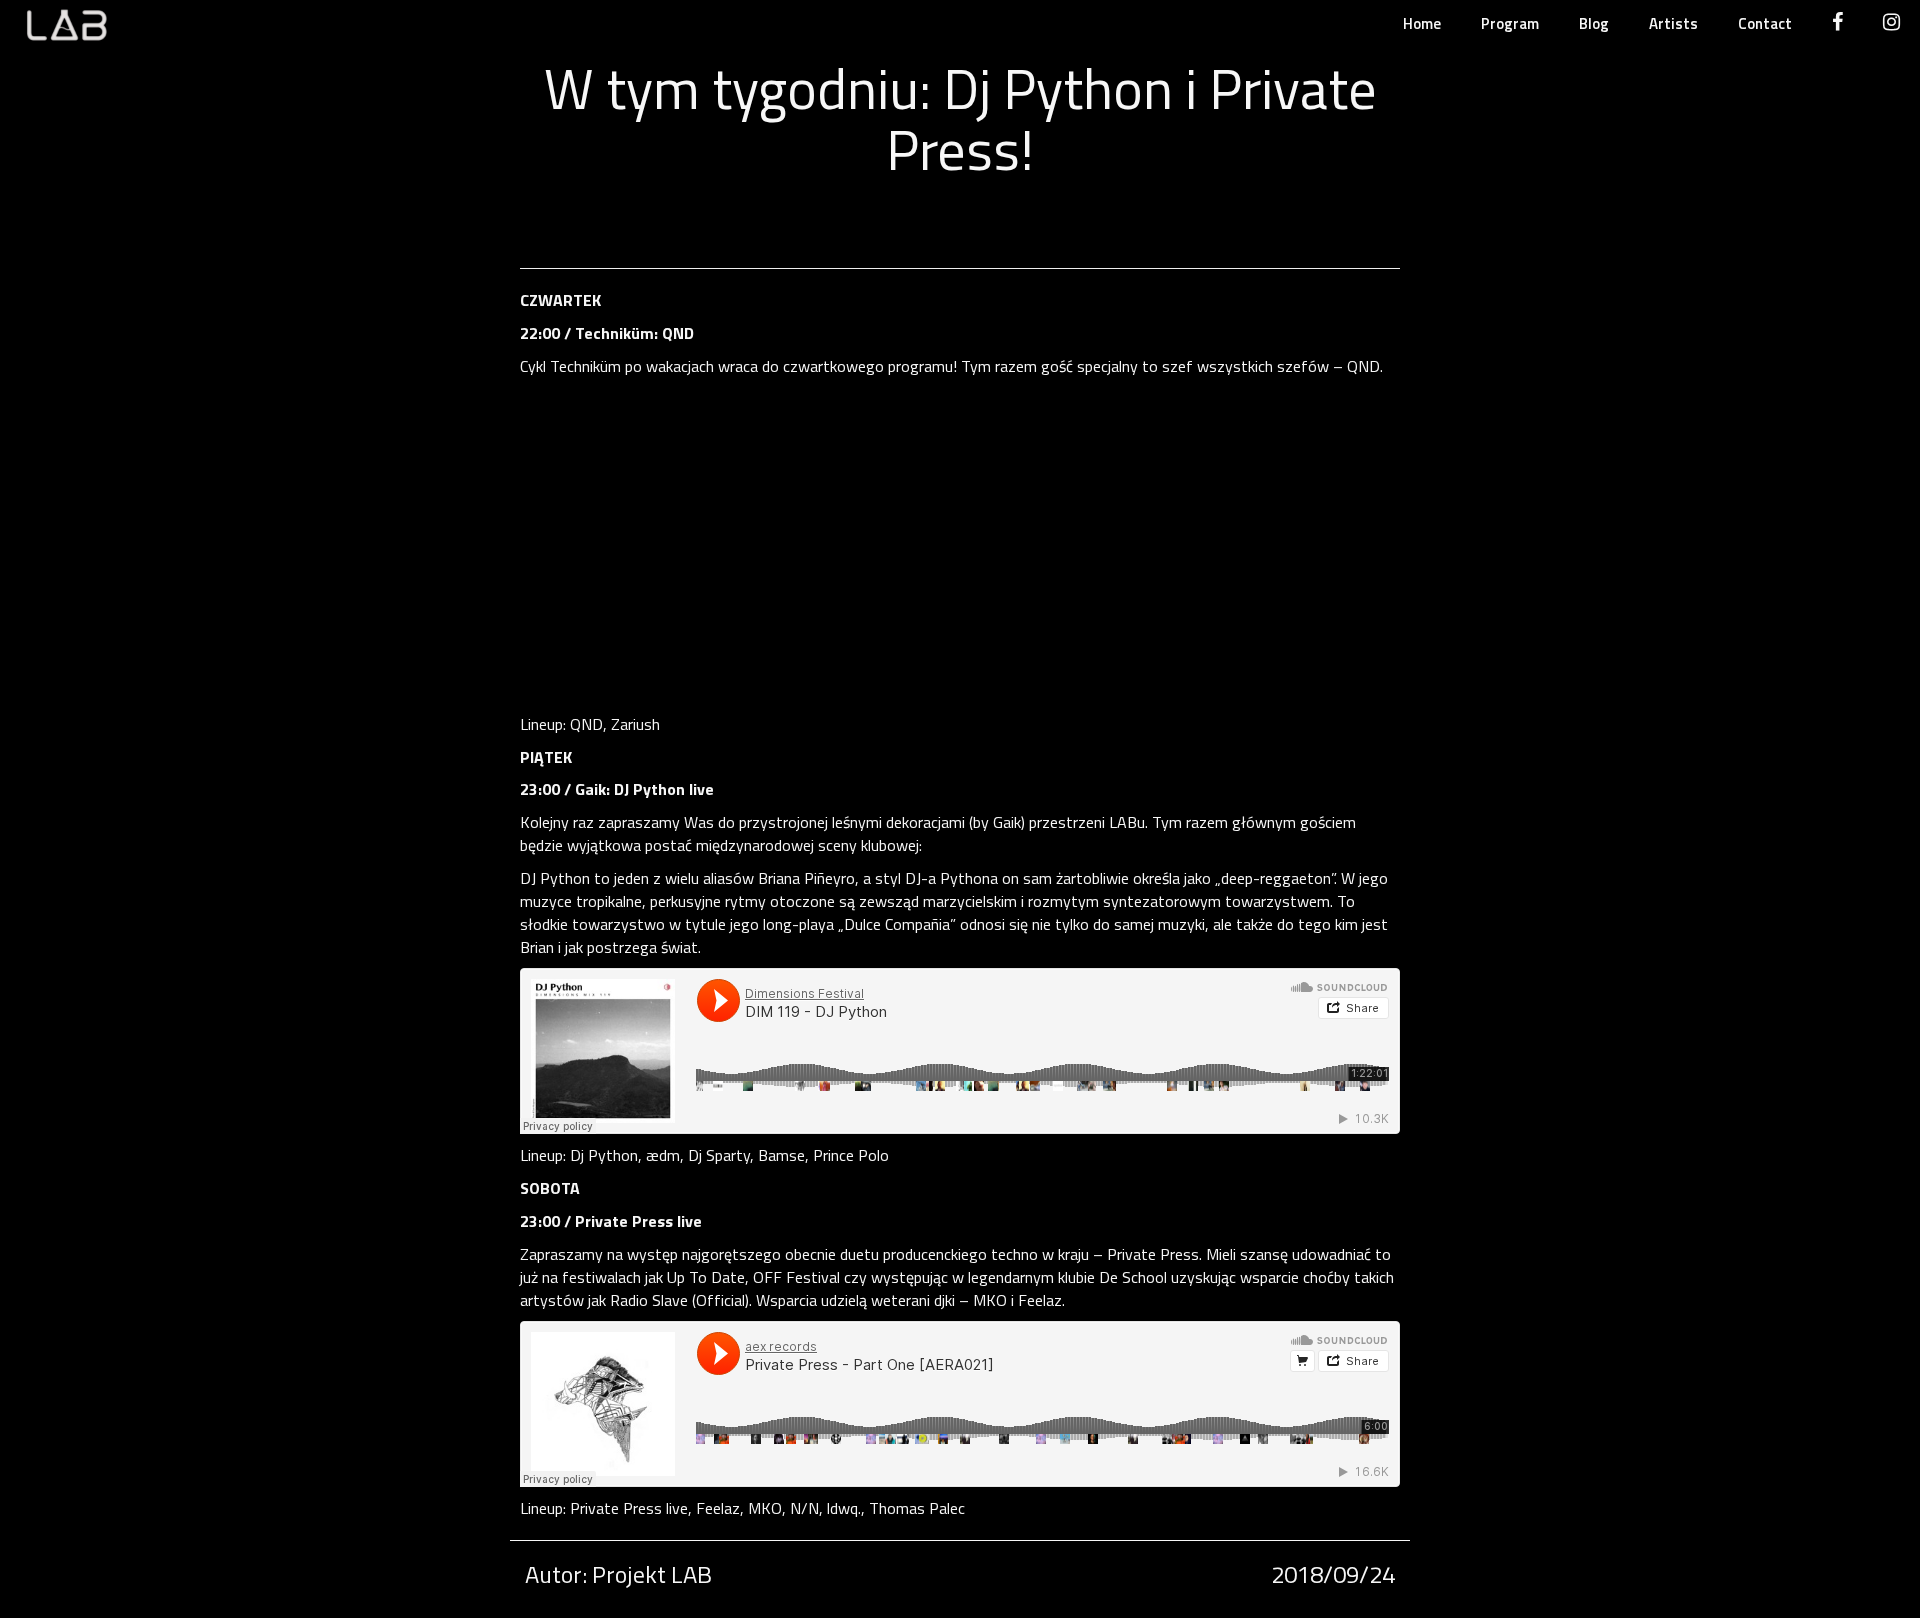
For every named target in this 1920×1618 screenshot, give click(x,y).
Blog (1594, 23)
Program (1510, 23)
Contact (1765, 23)
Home (1422, 23)
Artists (1673, 23)
